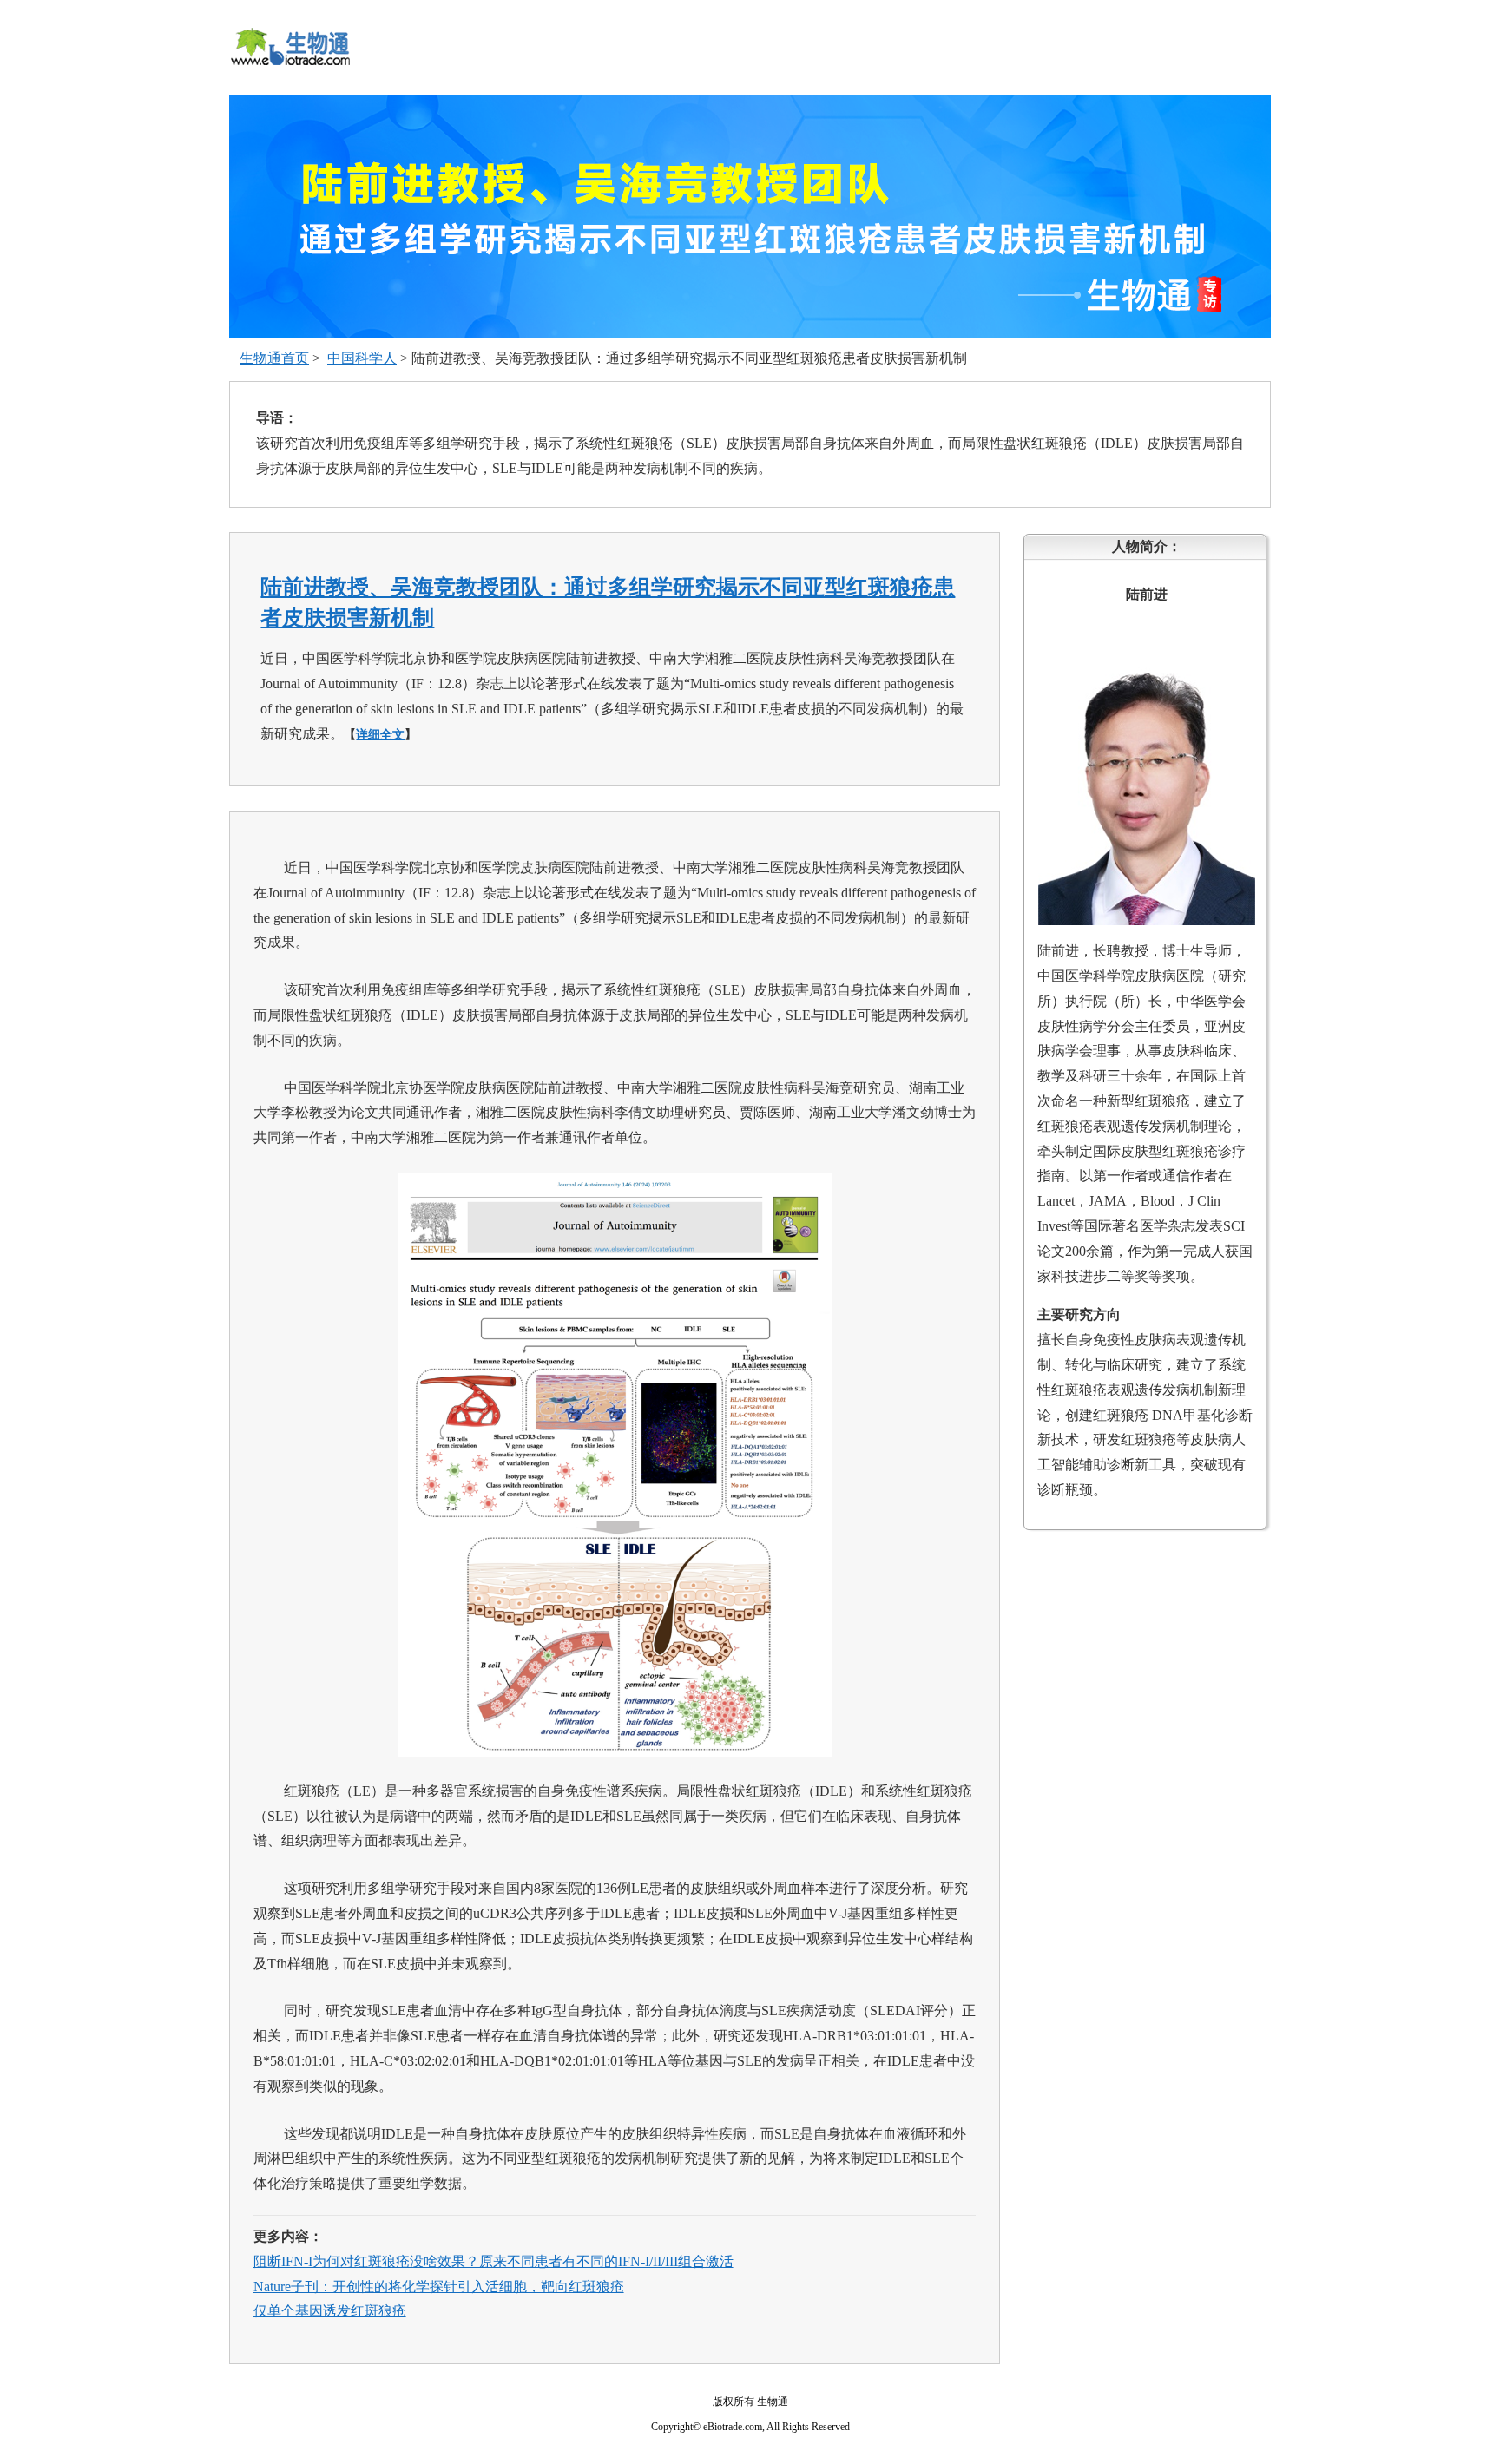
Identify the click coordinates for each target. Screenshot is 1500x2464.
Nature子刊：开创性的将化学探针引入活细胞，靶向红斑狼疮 (439, 2287)
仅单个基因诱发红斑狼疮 (330, 2311)
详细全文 (380, 735)
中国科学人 (362, 358)
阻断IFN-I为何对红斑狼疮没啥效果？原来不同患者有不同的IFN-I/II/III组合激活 (493, 2261)
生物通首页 (274, 358)
